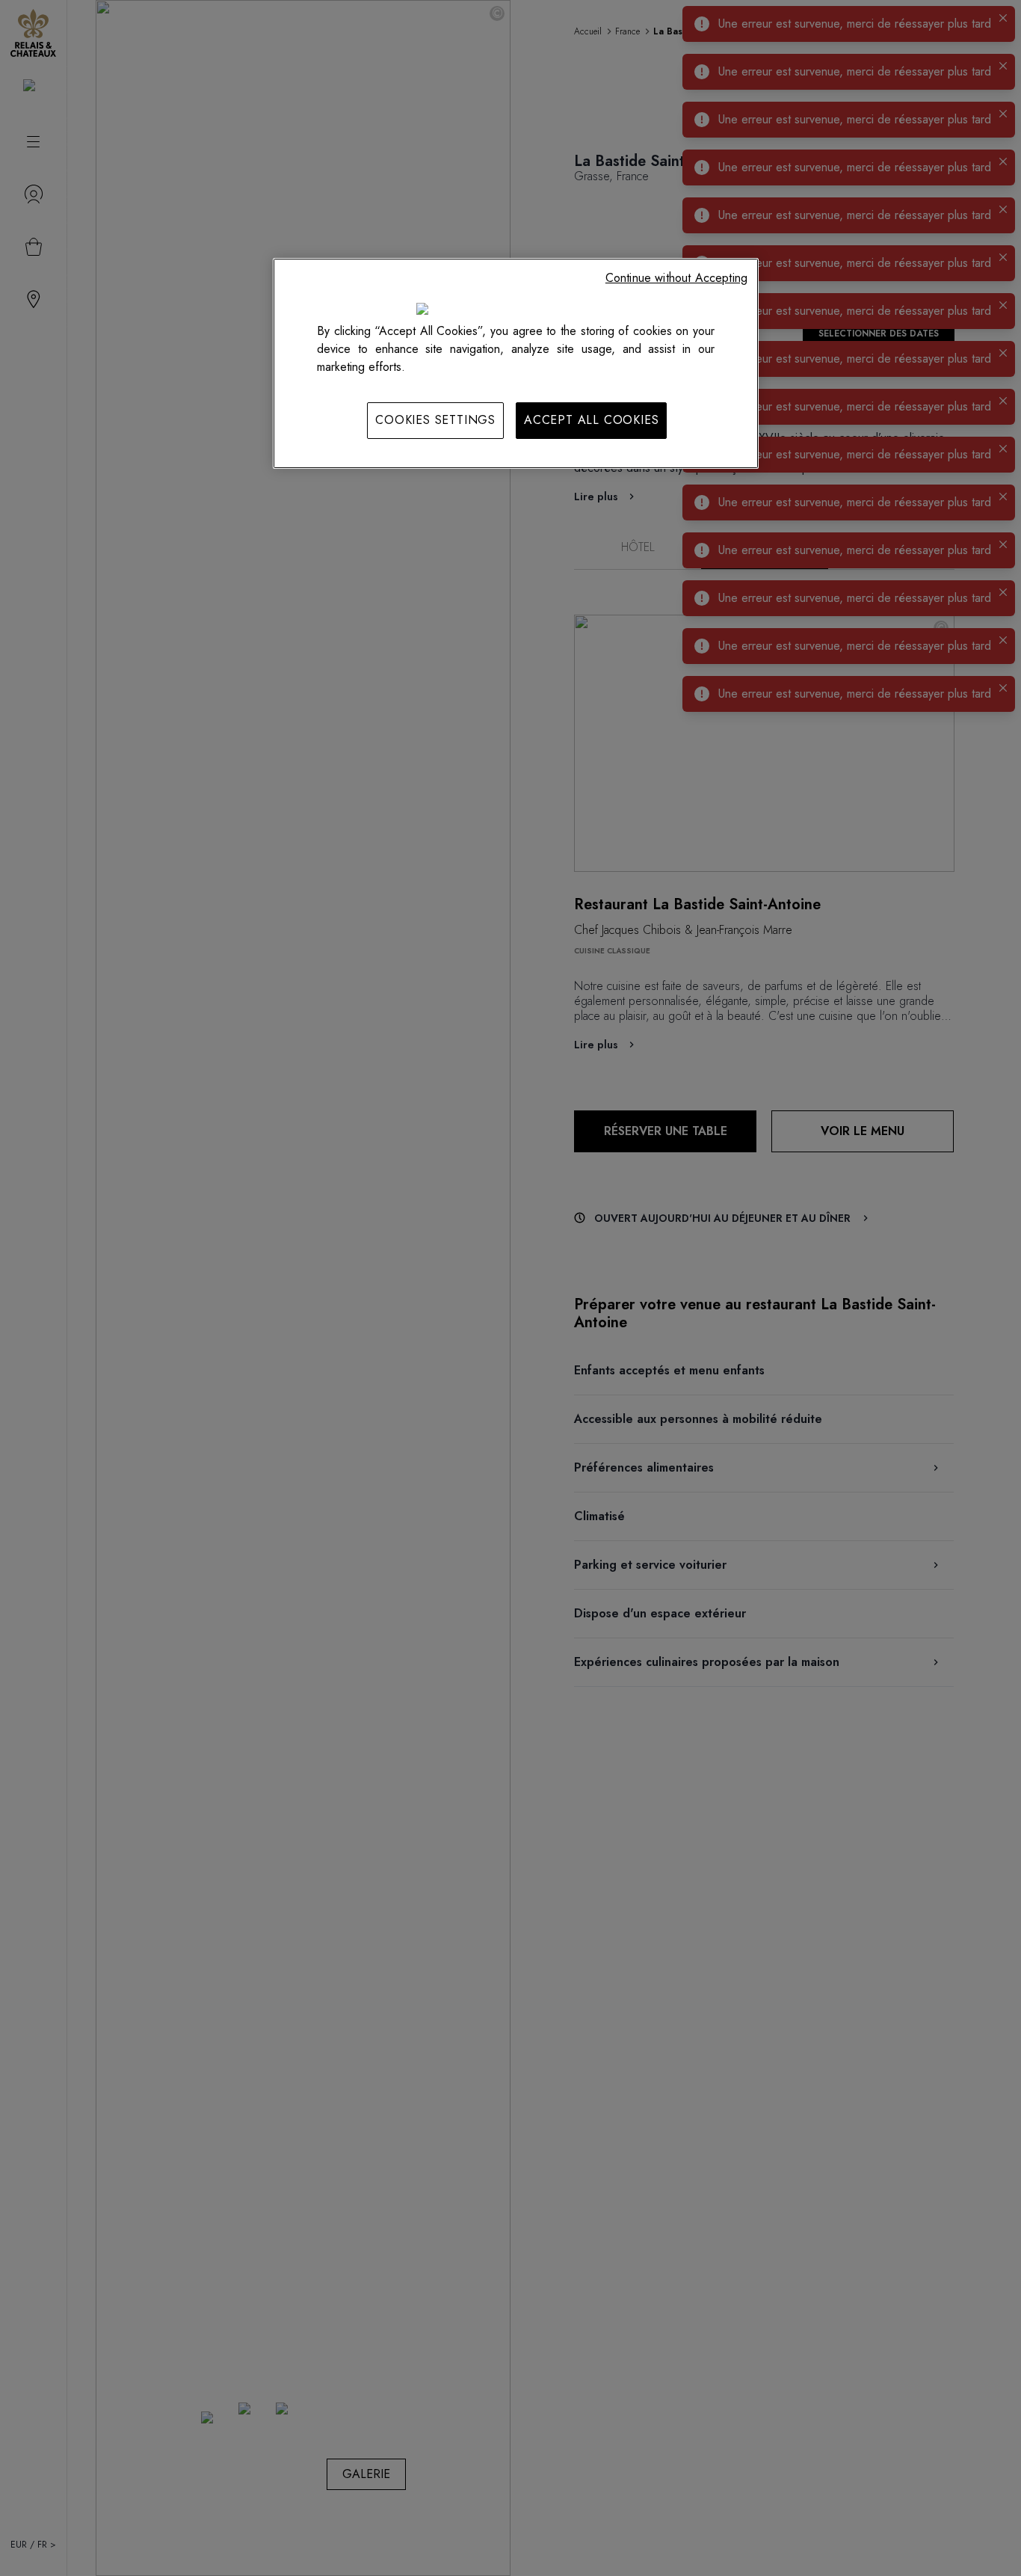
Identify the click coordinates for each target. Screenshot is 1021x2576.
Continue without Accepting (676, 278)
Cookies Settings (435, 420)
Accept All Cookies (591, 420)
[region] (516, 363)
